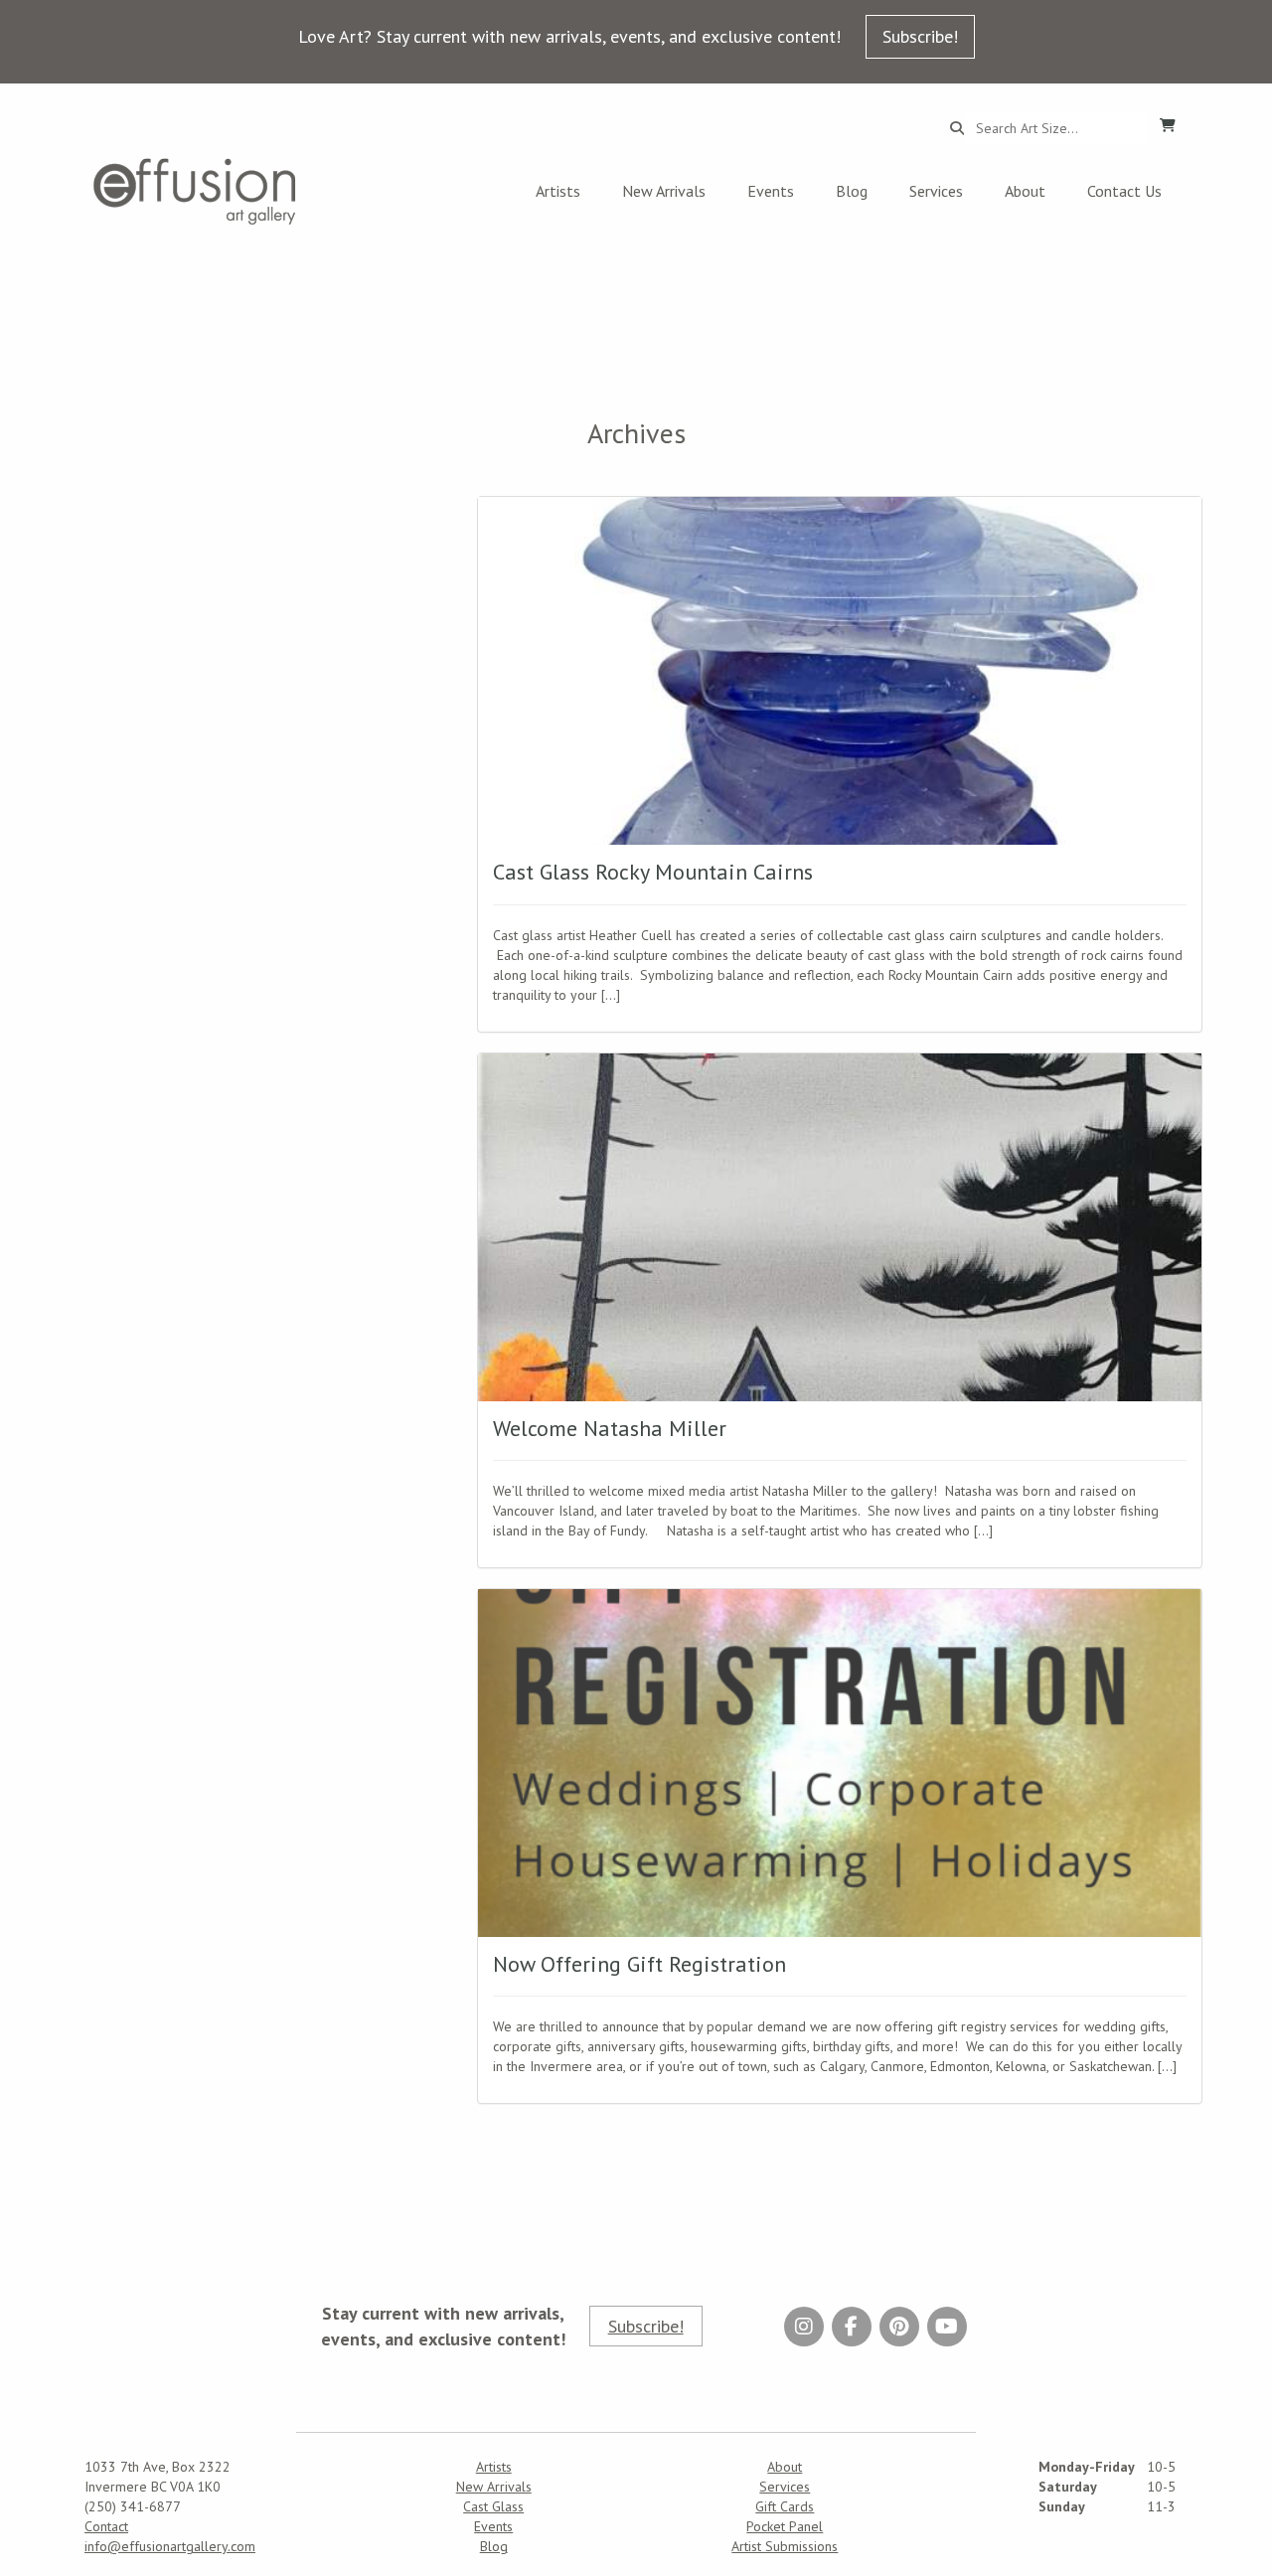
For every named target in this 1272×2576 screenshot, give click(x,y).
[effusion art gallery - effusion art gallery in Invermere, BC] (195, 191)
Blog (852, 191)
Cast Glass (493, 2506)
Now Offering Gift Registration (639, 1964)
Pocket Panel (785, 2526)
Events (771, 191)
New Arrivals (664, 191)
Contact (106, 2526)
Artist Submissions (785, 2546)
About (1025, 191)
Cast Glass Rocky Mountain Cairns (653, 872)
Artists (558, 191)
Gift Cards (785, 2506)
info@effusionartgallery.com (170, 2546)
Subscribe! (920, 36)
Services (936, 191)
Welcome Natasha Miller (610, 1428)
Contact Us (1124, 191)
